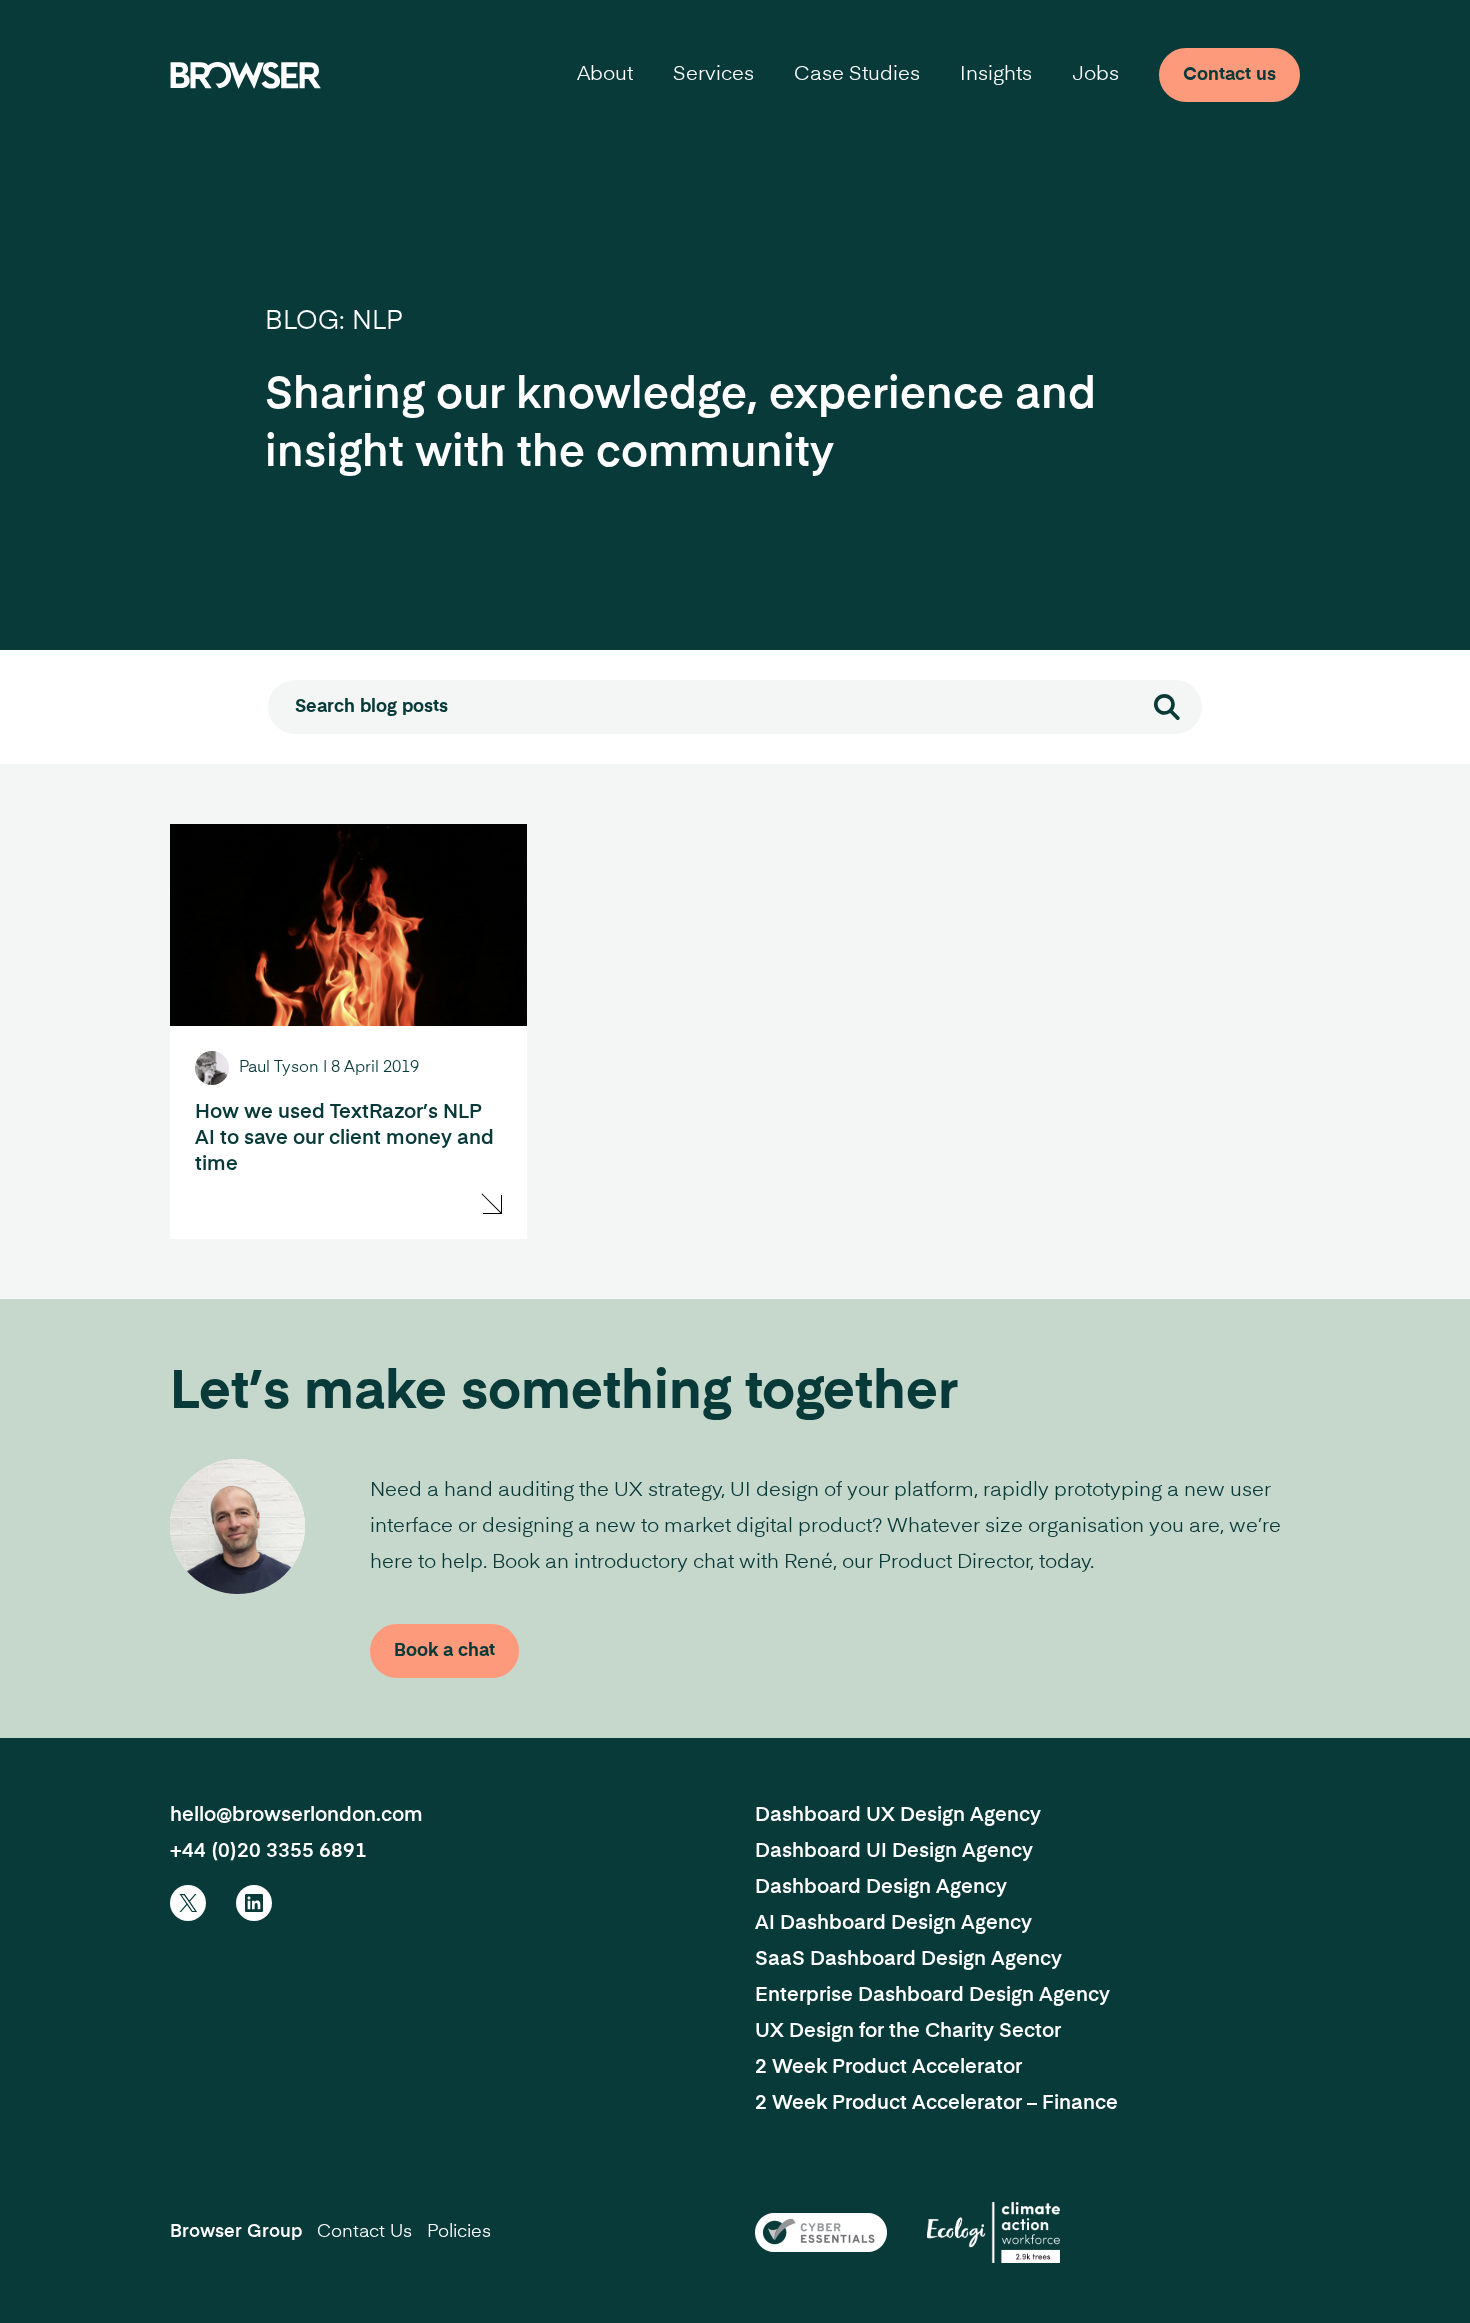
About (605, 75)
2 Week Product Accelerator (888, 2068)
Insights (996, 75)
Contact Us (364, 2232)
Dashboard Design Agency (881, 1888)
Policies (459, 2232)
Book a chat (444, 1651)
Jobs (1095, 75)
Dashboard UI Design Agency (894, 1852)
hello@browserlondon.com (296, 1816)
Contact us (1229, 75)
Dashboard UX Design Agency (898, 1816)
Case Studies (857, 75)
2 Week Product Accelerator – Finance (936, 2104)
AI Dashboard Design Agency (893, 1924)
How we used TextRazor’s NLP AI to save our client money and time (344, 1139)
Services (713, 75)
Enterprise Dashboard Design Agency (932, 1996)
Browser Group (236, 2232)
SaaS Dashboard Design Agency (908, 1960)
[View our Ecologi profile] (993, 2232)
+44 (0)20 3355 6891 (268, 1852)
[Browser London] (245, 75)
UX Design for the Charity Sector (908, 2032)
